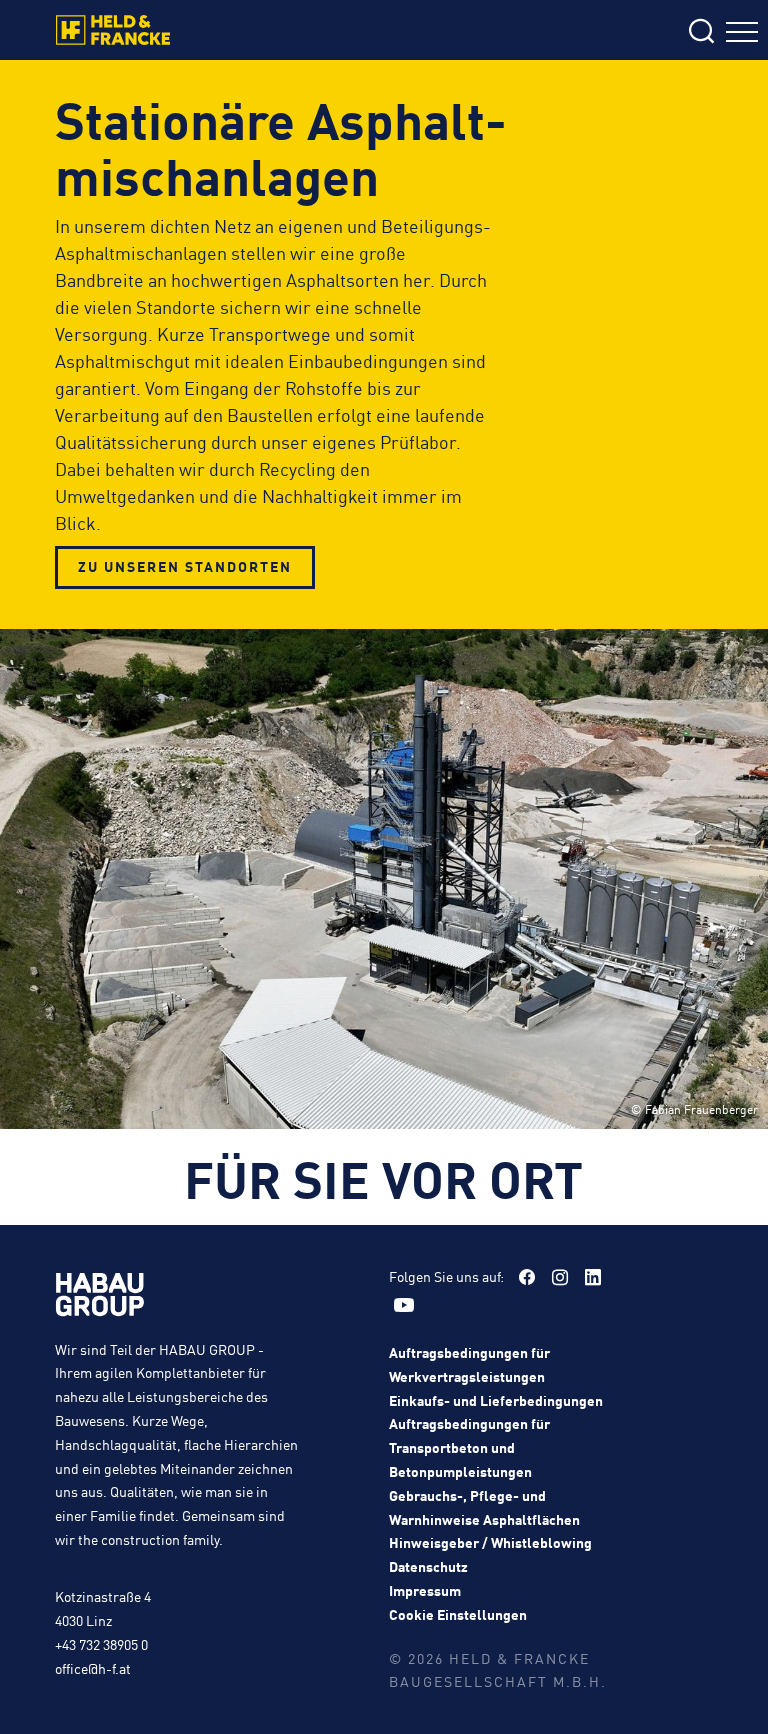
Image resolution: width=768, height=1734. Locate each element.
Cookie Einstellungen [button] (458, 1614)
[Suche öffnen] (580, 32)
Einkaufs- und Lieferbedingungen (496, 1400)
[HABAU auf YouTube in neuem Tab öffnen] (404, 1305)
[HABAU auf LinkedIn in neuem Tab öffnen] (593, 1277)
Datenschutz (428, 1566)
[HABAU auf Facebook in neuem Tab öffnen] (527, 1277)
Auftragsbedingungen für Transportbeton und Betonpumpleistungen (469, 1447)
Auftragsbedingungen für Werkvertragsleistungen (469, 1364)
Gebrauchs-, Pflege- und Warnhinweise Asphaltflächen (484, 1507)
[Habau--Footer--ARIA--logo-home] (100, 1298)
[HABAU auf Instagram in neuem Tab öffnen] (560, 1277)
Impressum (425, 1590)
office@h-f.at (93, 1668)
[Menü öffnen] (742, 34)
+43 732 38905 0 (101, 1644)
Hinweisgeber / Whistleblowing (490, 1542)
